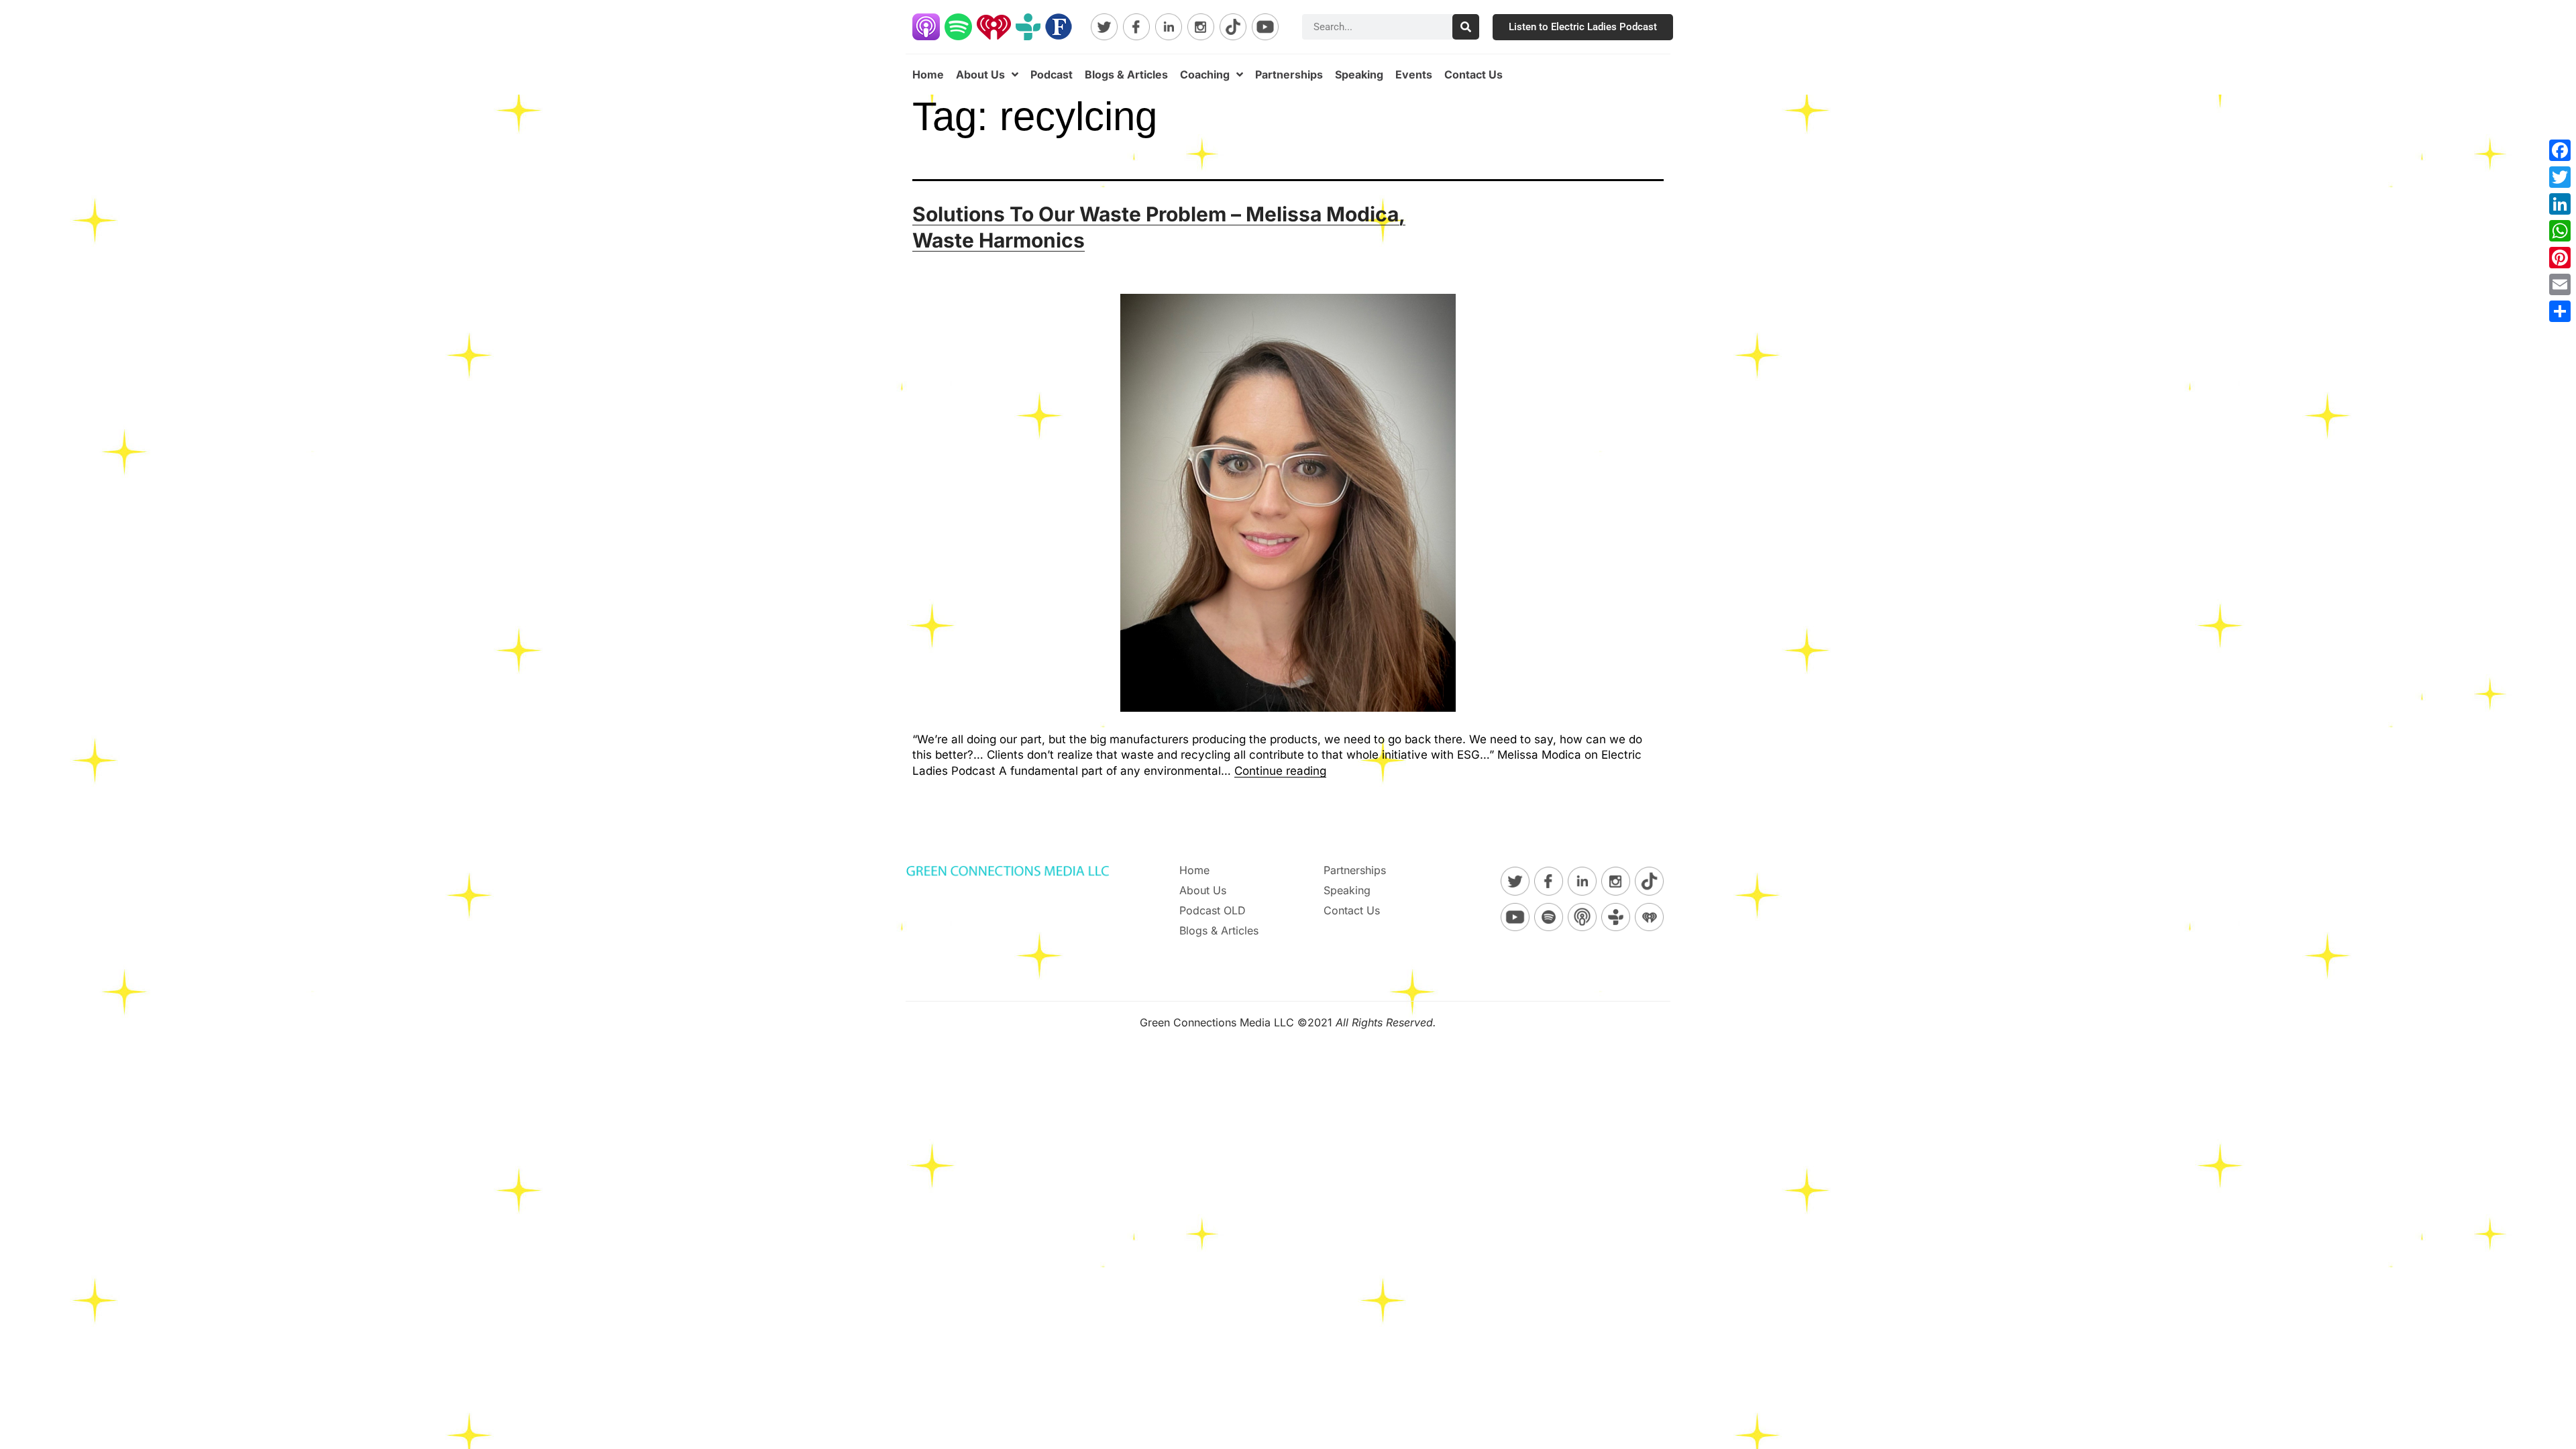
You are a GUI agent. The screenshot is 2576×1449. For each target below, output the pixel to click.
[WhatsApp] (2560, 231)
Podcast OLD (1213, 910)
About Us (980, 74)
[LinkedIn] (2560, 204)
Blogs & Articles (1126, 74)
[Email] (2560, 284)
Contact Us (1473, 74)
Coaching (1205, 74)
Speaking (1359, 74)
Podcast (1052, 74)
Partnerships (1289, 74)
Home (928, 74)
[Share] (2560, 311)
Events (1414, 74)
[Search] (1466, 27)
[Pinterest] (2560, 258)
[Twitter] (2560, 177)
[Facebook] (2560, 150)
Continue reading (1280, 771)
